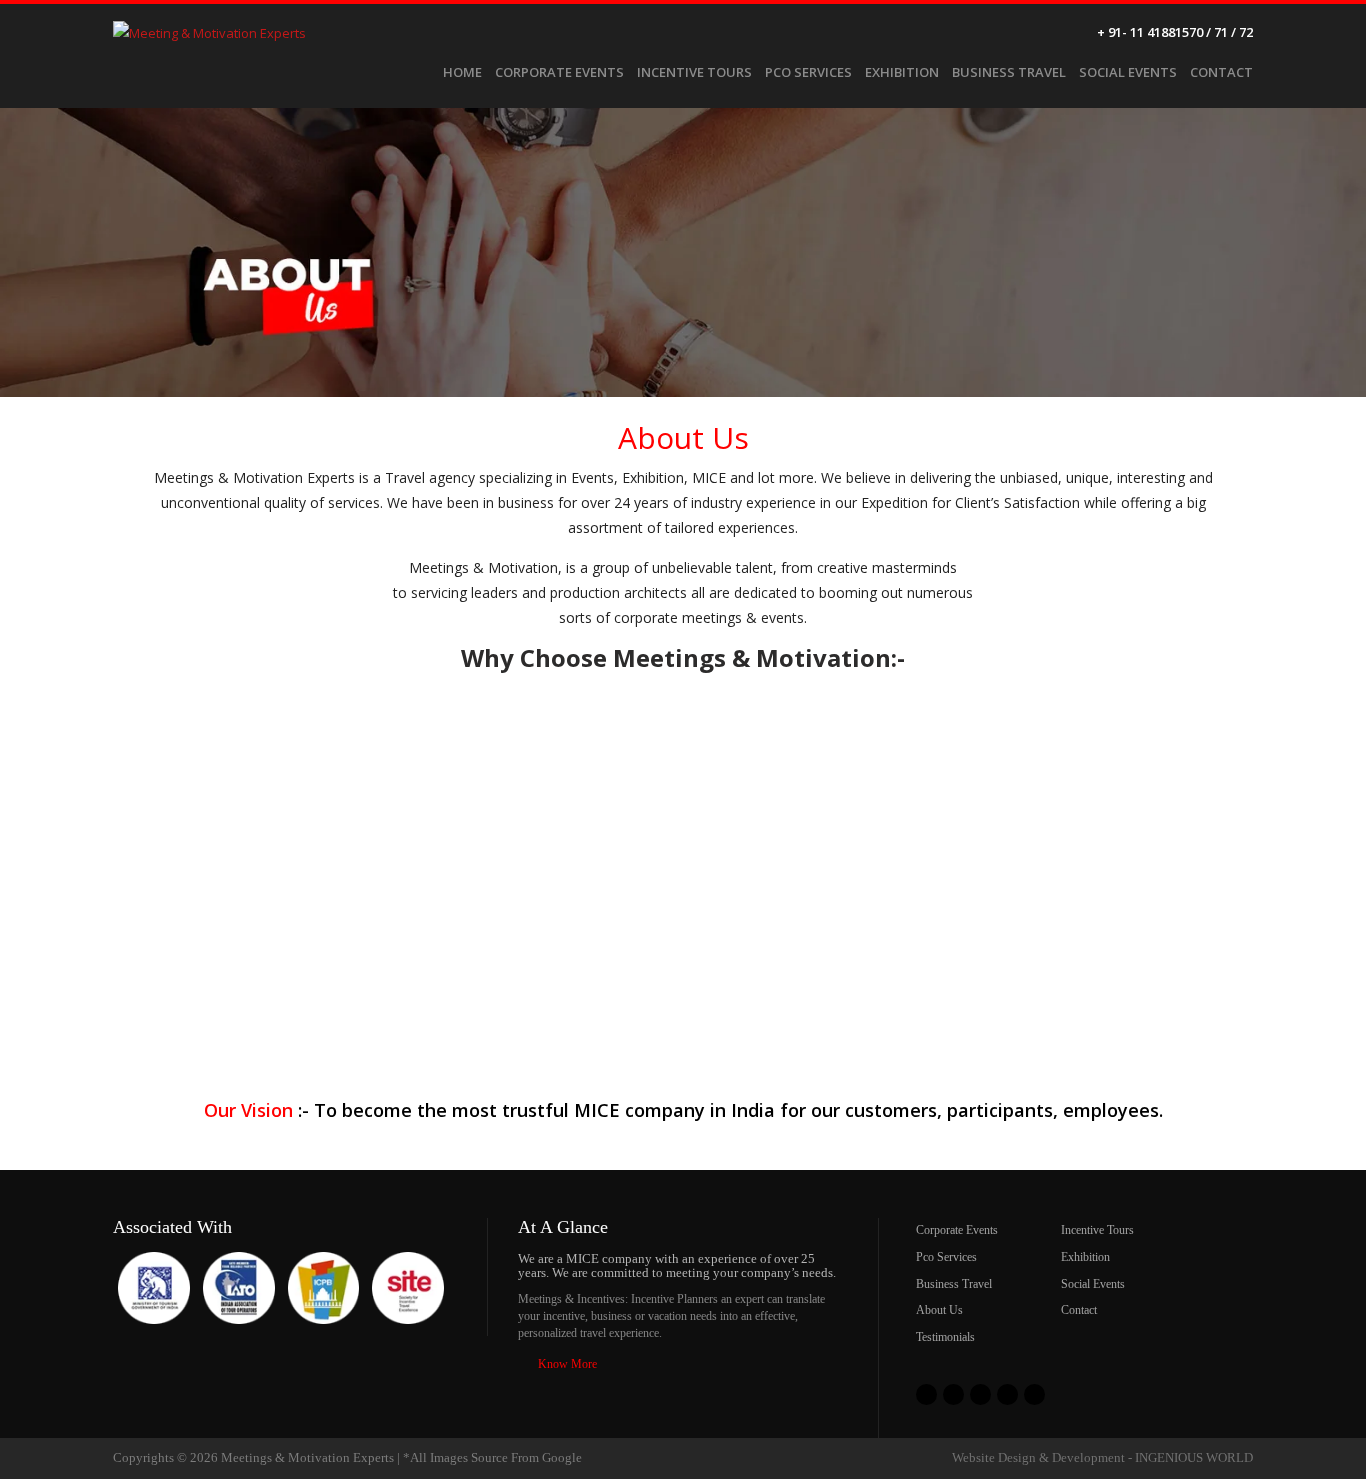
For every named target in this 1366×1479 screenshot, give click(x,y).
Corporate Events (559, 72)
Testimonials (945, 1337)
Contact (1221, 72)
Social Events (1128, 72)
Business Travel (1009, 72)
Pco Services (808, 72)
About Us (939, 1310)
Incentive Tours (694, 72)
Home (462, 72)
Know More (567, 1364)
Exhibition (902, 72)
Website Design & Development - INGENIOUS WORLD (1102, 1457)
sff (926, 1394)
